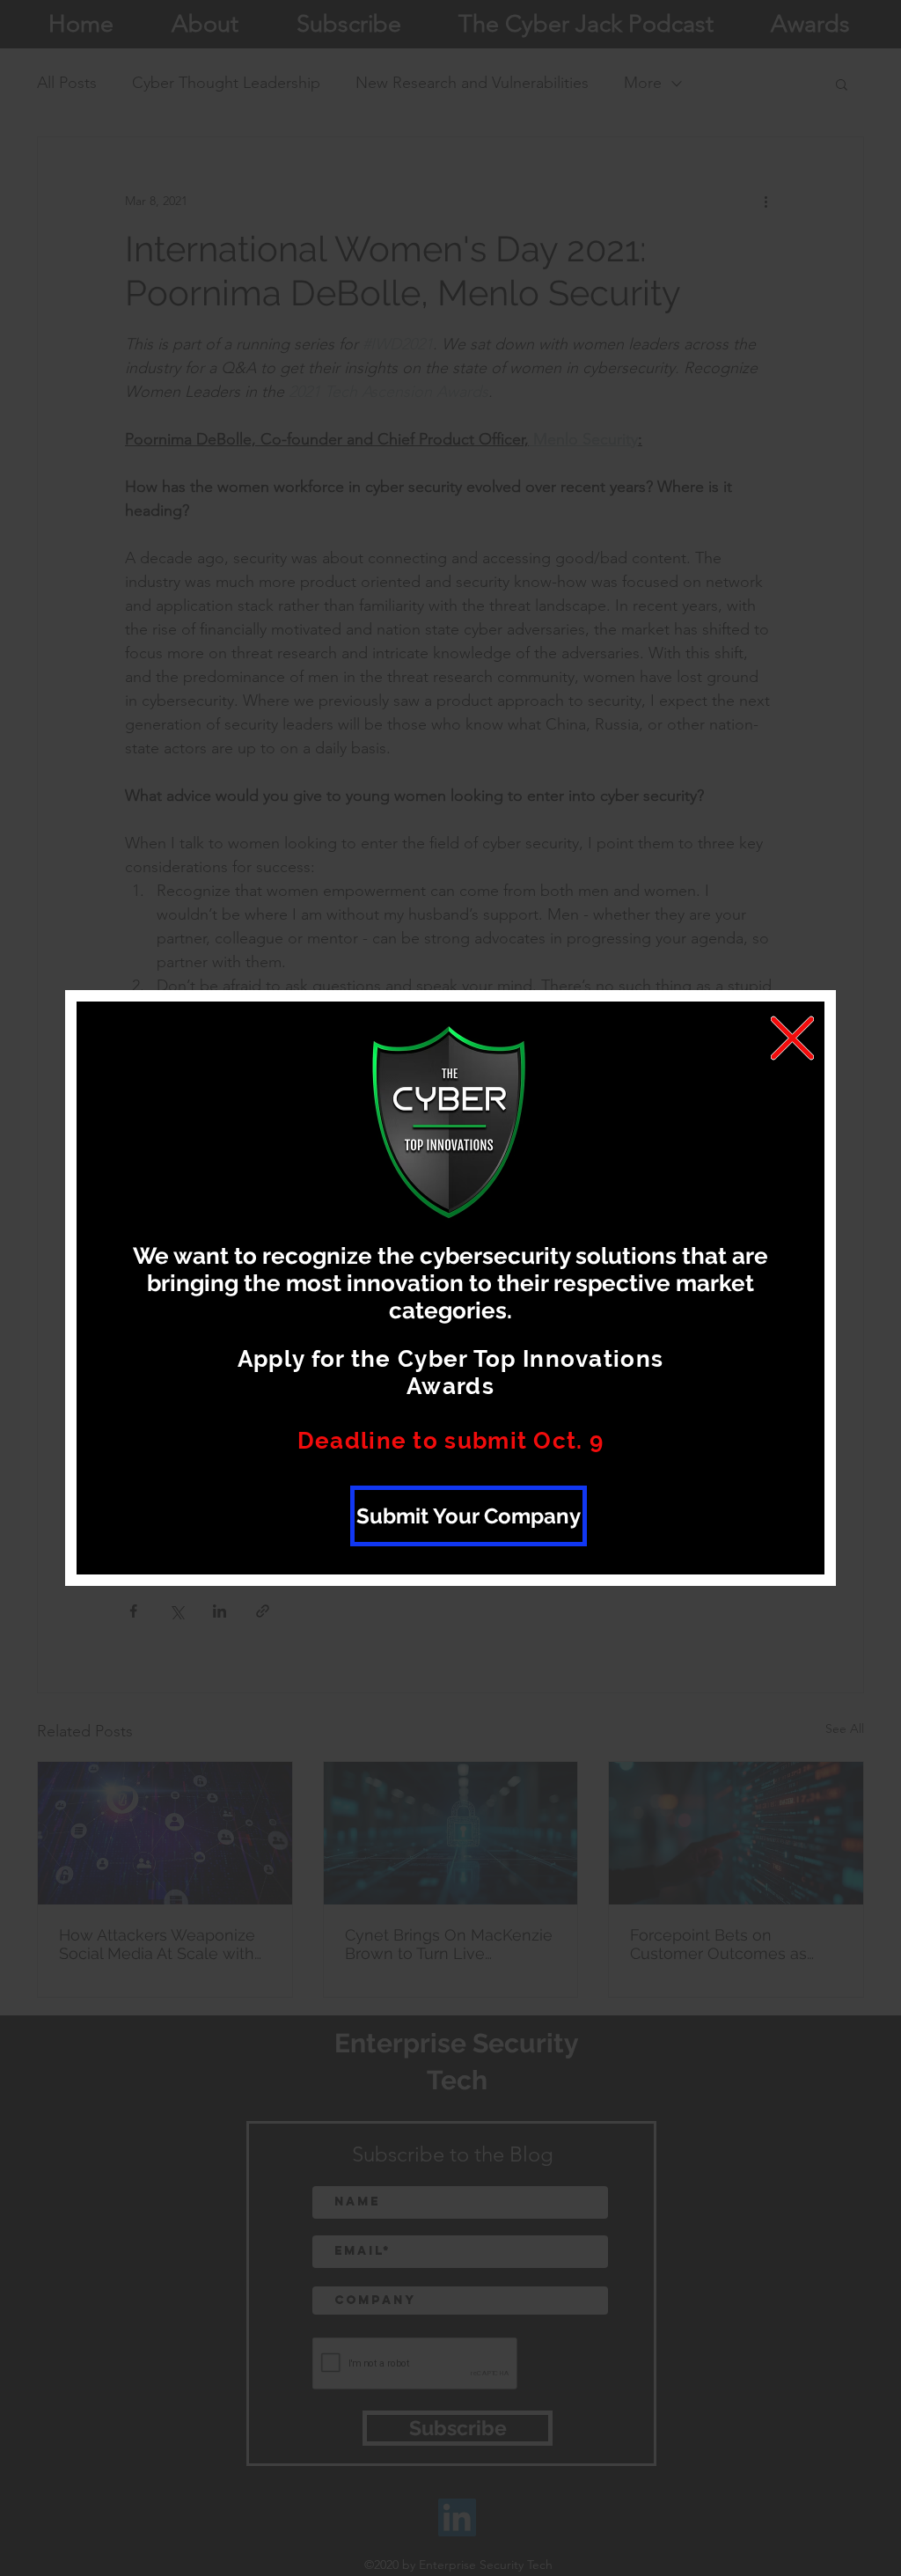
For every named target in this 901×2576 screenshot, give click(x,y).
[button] (792, 1038)
